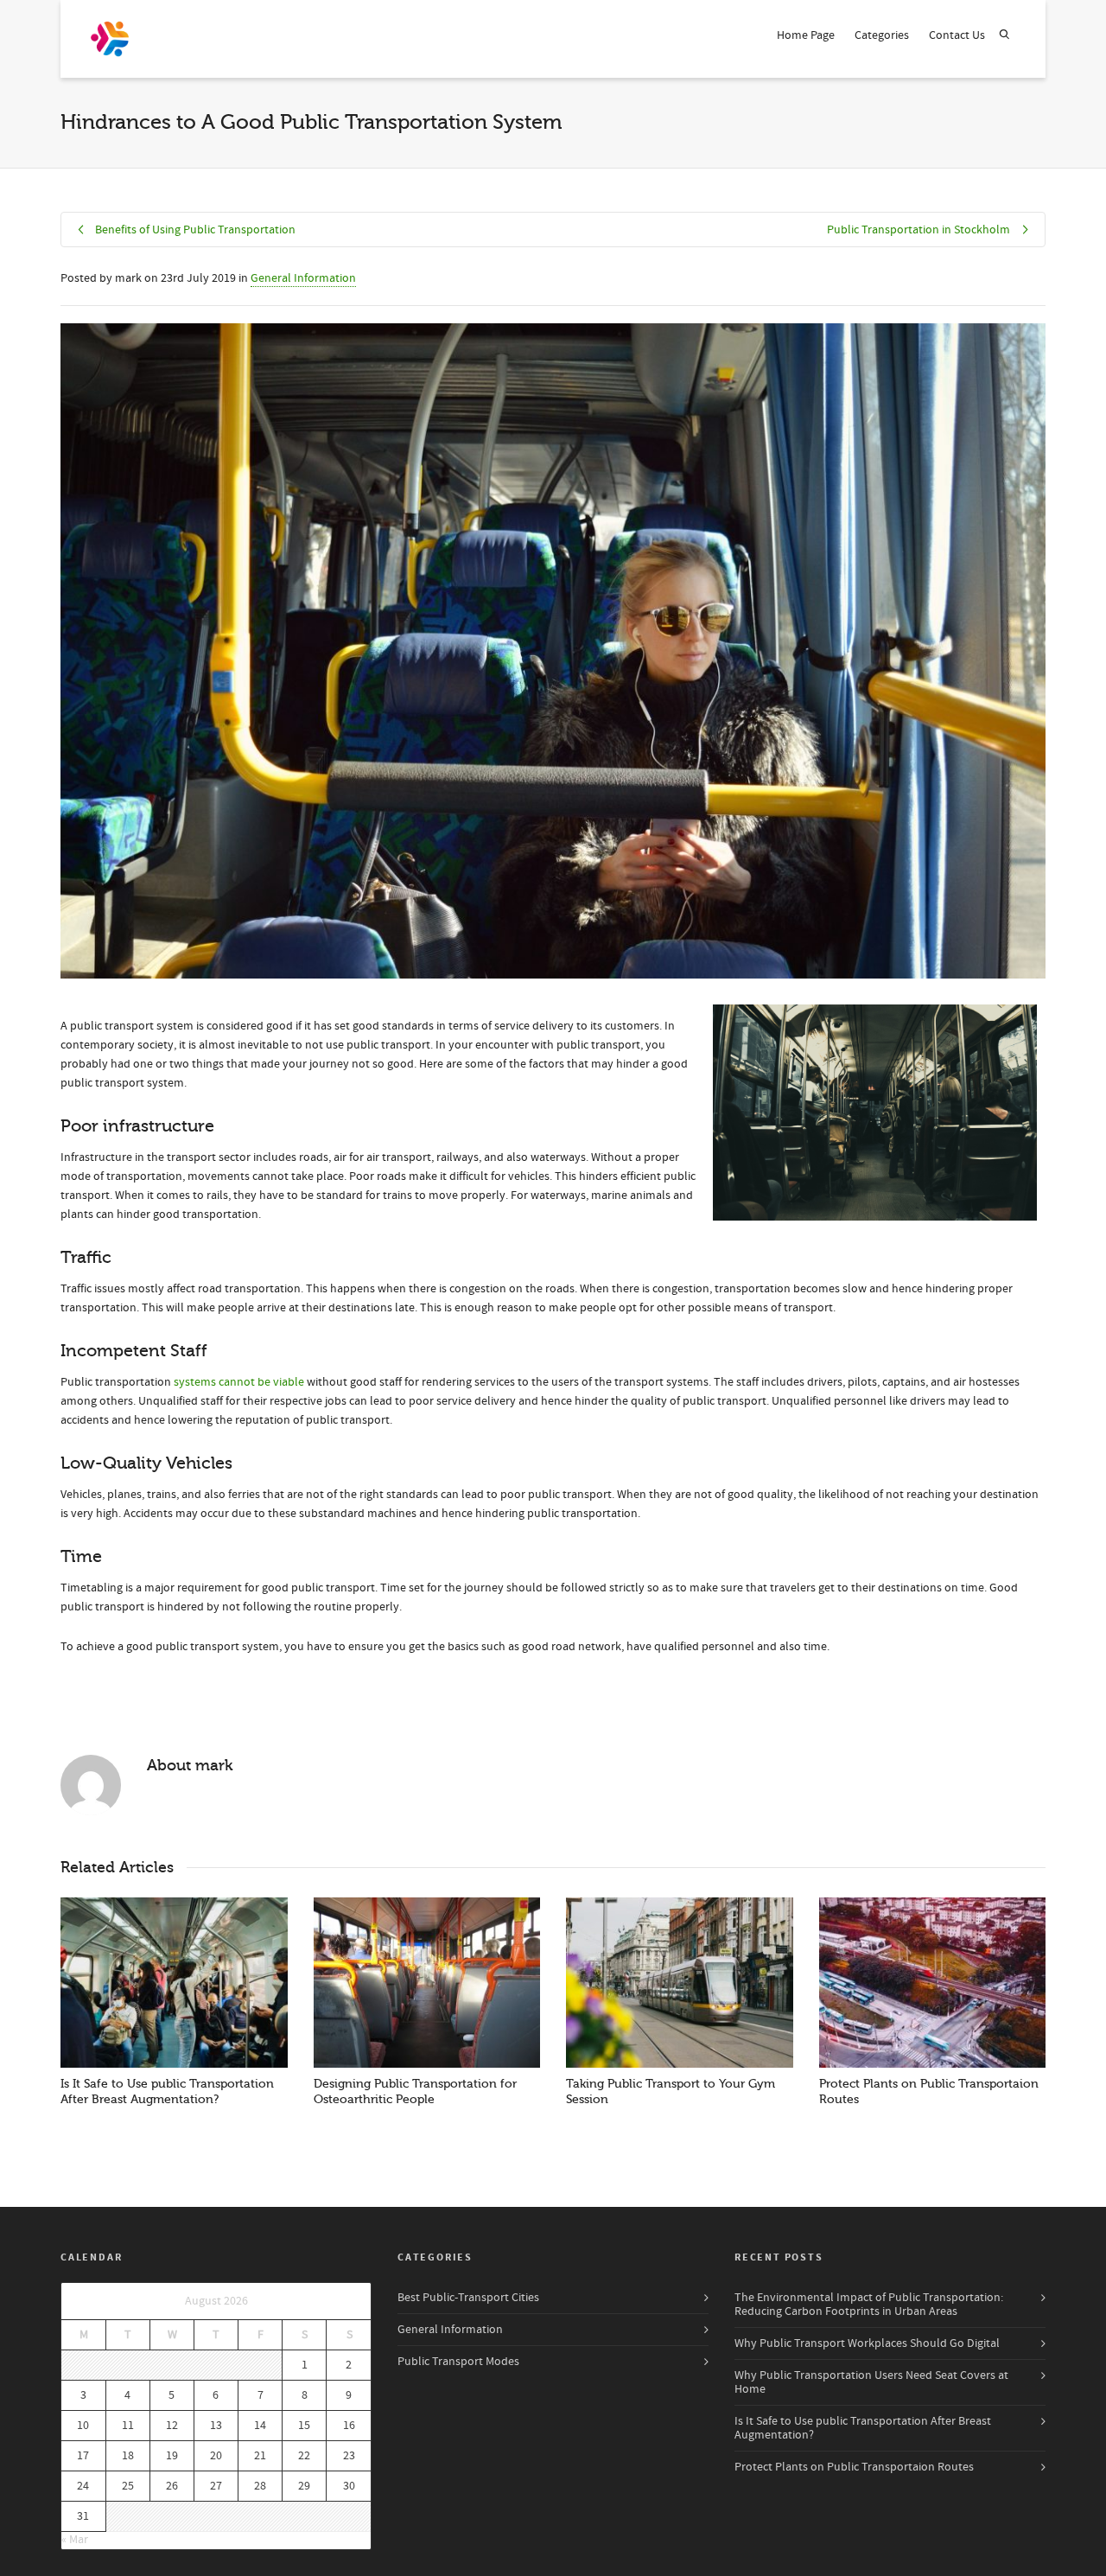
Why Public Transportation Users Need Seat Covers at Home (871, 2382)
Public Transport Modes (458, 2362)
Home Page (806, 35)
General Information (303, 278)
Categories (882, 35)
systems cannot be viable (239, 1382)
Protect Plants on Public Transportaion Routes (854, 2467)
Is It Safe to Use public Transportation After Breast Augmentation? (863, 2428)
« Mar (75, 2540)
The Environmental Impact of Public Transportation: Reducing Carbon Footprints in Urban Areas (869, 2305)
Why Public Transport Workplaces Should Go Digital (867, 2343)
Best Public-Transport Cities (468, 2298)
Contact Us (957, 35)
